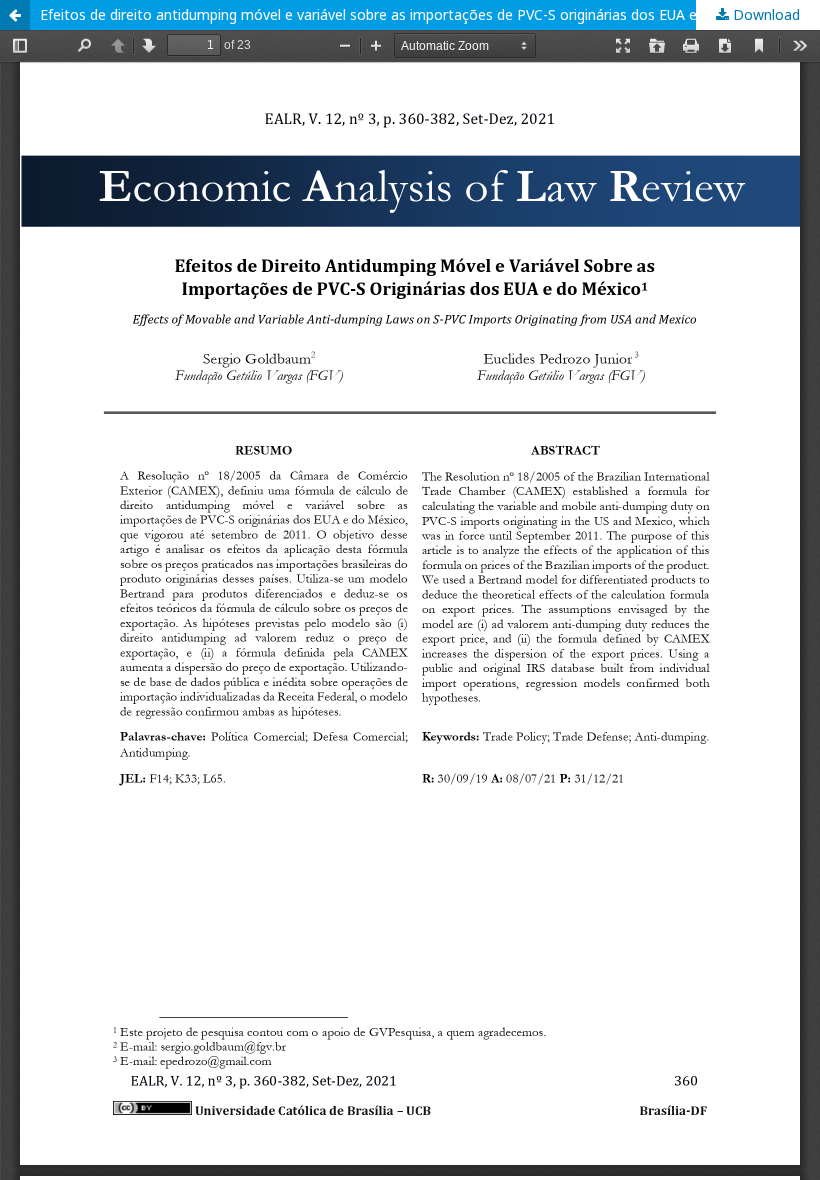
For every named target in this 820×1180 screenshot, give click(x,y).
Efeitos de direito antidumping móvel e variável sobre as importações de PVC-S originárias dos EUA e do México (404, 14)
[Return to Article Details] (15, 15)
